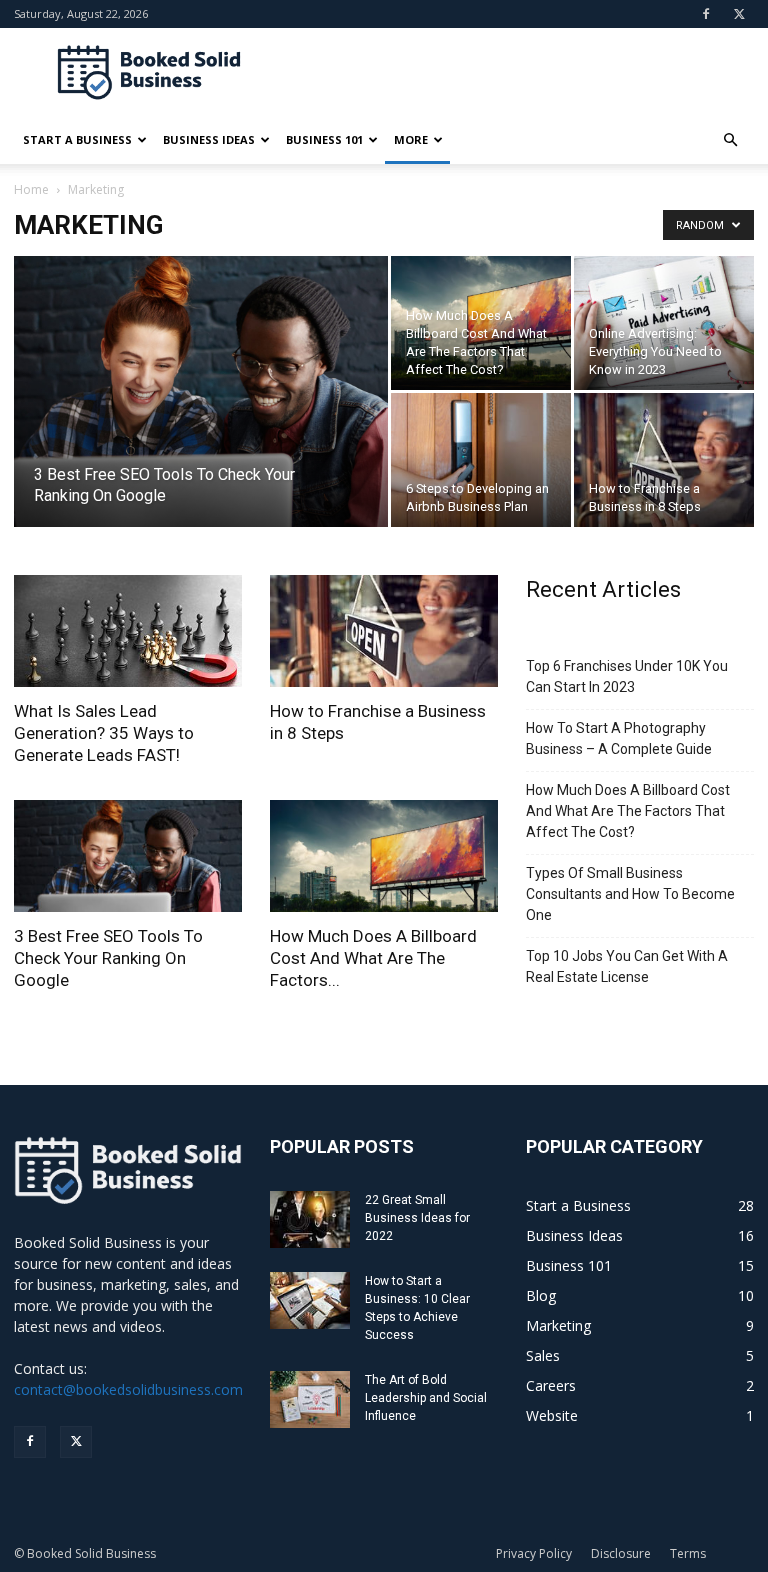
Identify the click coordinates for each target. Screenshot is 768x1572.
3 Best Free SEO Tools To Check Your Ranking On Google (108, 958)
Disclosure (621, 1553)
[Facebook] (706, 14)
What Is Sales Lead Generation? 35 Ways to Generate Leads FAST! (104, 733)
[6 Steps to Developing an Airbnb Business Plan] (481, 460)
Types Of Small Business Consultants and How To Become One (630, 894)
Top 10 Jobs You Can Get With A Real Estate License (627, 966)
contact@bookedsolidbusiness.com (128, 1389)
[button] (730, 140)
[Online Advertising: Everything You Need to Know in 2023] (664, 323)
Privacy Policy (534, 1553)
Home (31, 189)
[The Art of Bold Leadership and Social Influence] (310, 1399)
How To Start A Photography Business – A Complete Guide (619, 738)
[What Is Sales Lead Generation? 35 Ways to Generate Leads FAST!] (128, 631)
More (411, 139)
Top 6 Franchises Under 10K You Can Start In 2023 (627, 676)
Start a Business (77, 139)
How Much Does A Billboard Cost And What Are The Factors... (373, 958)
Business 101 (324, 139)
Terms (688, 1553)
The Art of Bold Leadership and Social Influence (426, 1398)
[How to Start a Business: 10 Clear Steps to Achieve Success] (310, 1300)
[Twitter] (739, 14)
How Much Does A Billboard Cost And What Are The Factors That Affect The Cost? (628, 811)
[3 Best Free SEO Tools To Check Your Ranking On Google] (201, 418)
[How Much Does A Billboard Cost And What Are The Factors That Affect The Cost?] (481, 323)
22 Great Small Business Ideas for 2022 (417, 1218)
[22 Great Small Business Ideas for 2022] (310, 1219)
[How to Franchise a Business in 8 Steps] (664, 460)
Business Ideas (209, 139)
